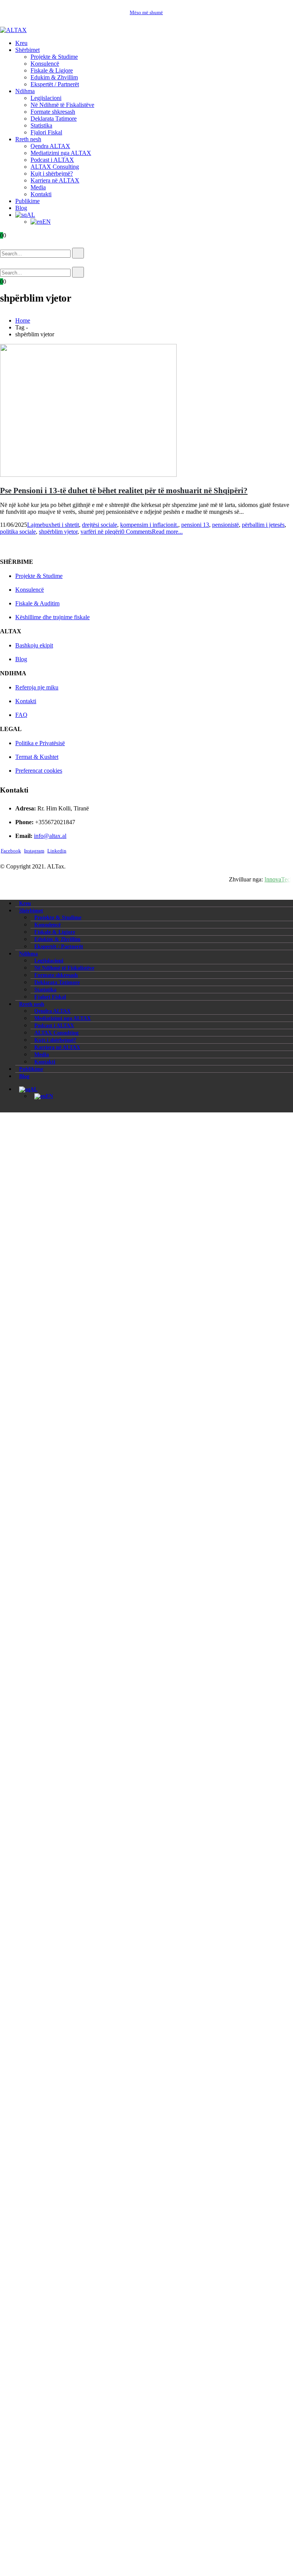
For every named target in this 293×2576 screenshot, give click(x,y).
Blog (21, 208)
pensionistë (225, 525)
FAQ (21, 715)
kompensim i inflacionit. (149, 525)
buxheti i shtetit (61, 525)
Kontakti (41, 194)
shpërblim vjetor (58, 532)
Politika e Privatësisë (40, 743)
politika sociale (18, 532)
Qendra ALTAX (50, 146)
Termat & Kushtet (37, 757)
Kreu (21, 43)
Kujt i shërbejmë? (52, 174)
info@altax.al (50, 836)
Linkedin (57, 851)
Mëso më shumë (146, 12)
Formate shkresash (53, 112)
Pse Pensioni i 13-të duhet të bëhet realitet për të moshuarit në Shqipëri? (124, 490)
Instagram (34, 851)
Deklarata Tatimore (54, 119)
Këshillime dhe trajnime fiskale (52, 617)
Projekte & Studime (54, 57)
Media (38, 187)
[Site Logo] (13, 30)
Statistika (41, 125)
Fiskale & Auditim (37, 603)
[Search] (78, 253)
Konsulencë (45, 64)
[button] (11, 244)
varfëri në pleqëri (101, 532)
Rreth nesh (28, 139)
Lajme (35, 525)
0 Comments (137, 532)
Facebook (11, 851)
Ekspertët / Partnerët (55, 84)
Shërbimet (27, 50)
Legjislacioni (46, 98)
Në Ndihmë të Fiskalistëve (62, 105)
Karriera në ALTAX (55, 180)
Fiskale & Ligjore (52, 70)
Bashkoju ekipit (34, 645)
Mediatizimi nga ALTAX (61, 153)
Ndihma (25, 91)
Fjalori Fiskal (46, 132)
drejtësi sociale (100, 525)
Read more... (167, 532)
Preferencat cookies (39, 771)
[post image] (146, 411)
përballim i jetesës (263, 525)
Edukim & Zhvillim (54, 77)
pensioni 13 (195, 525)
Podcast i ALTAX (52, 160)
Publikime (27, 201)
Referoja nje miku (37, 687)
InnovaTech (279, 879)
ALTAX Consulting (55, 167)
